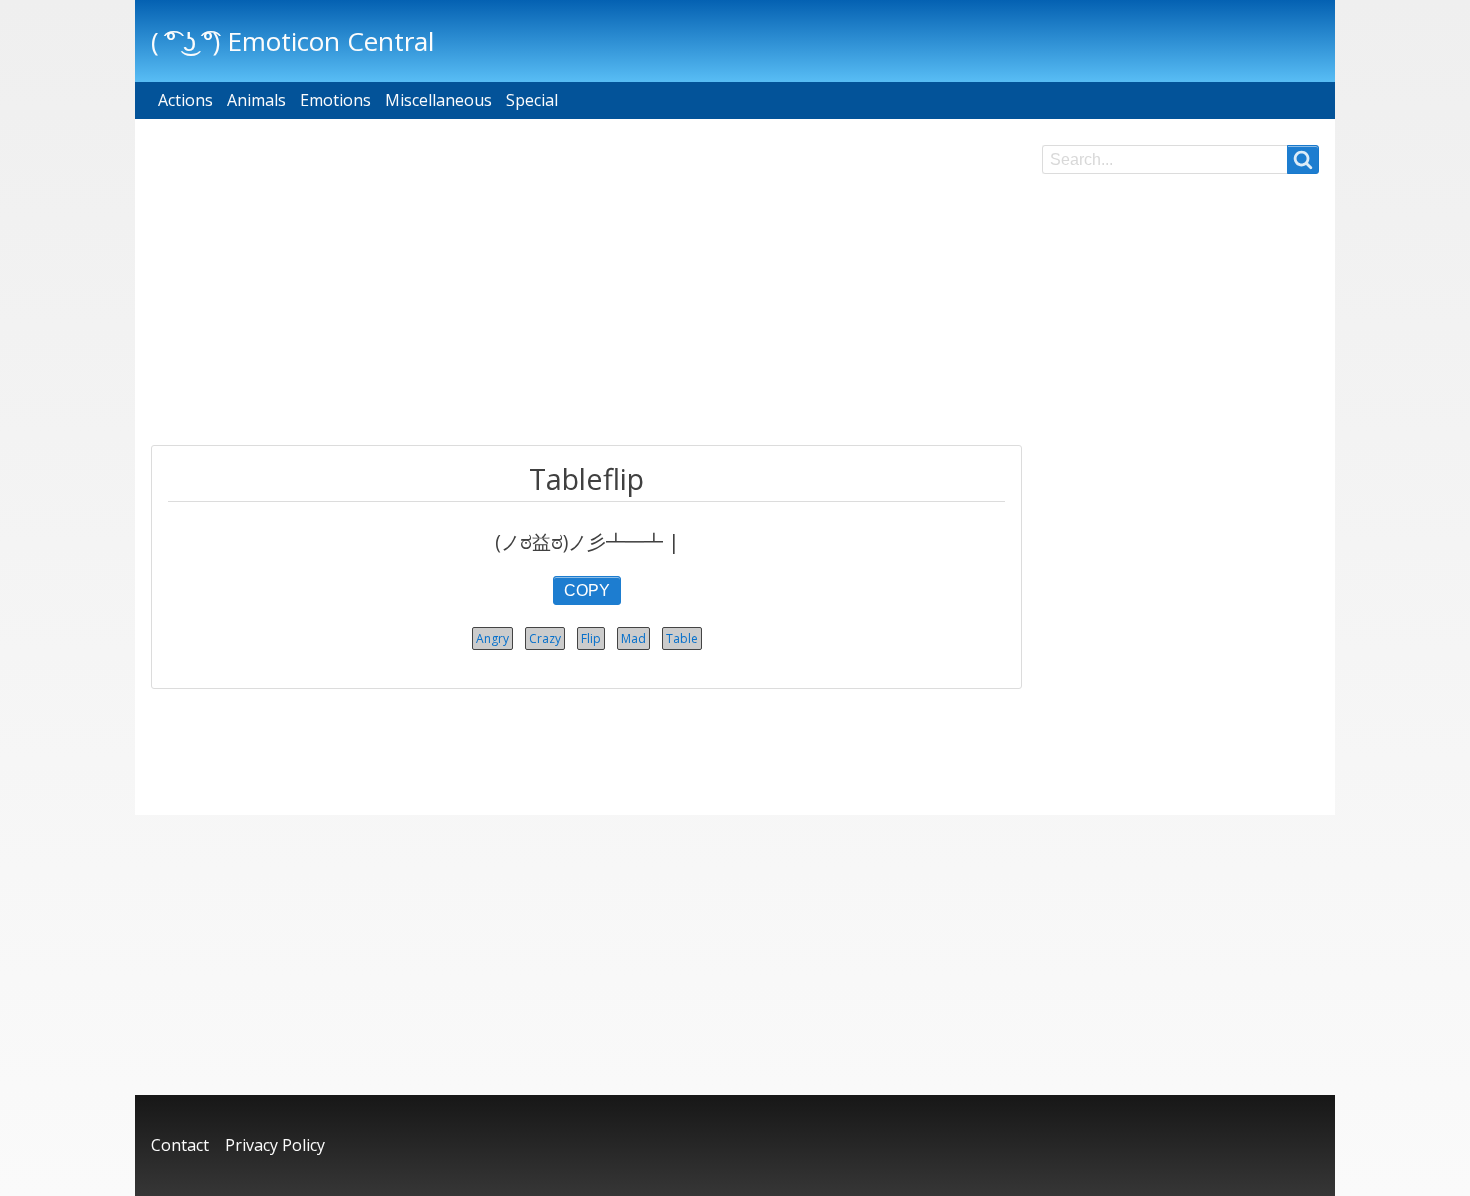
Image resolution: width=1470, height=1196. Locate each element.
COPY (587, 590)
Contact (180, 1145)
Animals (256, 100)
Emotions (335, 100)
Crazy (545, 638)
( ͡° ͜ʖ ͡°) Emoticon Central (292, 41)
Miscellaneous (438, 100)
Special (532, 100)
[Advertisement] (586, 285)
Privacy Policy (275, 1145)
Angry (492, 638)
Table (682, 638)
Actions (185, 100)
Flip (591, 638)
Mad (633, 638)
